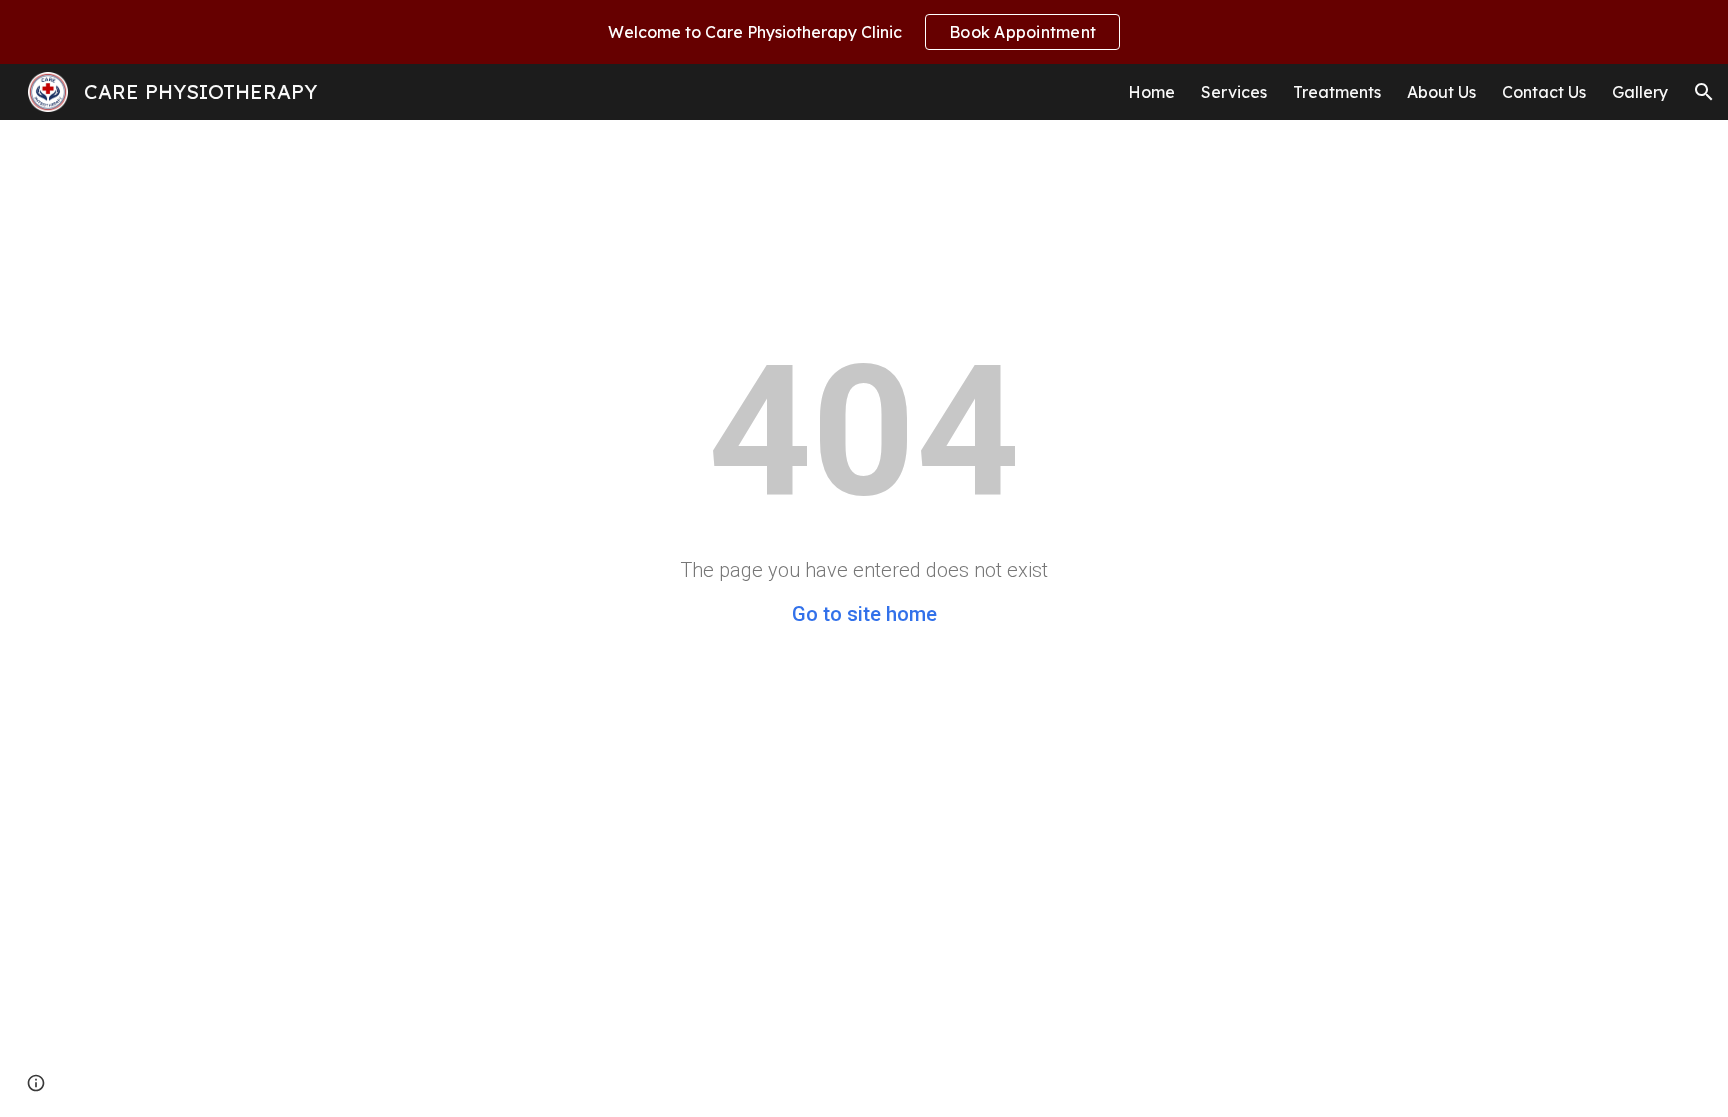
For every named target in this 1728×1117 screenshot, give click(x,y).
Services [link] (1234, 92)
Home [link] (1151, 92)
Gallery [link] (1640, 92)
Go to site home (864, 614)
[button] (1704, 92)
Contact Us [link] (1544, 92)
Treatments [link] (1337, 92)
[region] (864, 32)
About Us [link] (1441, 92)
